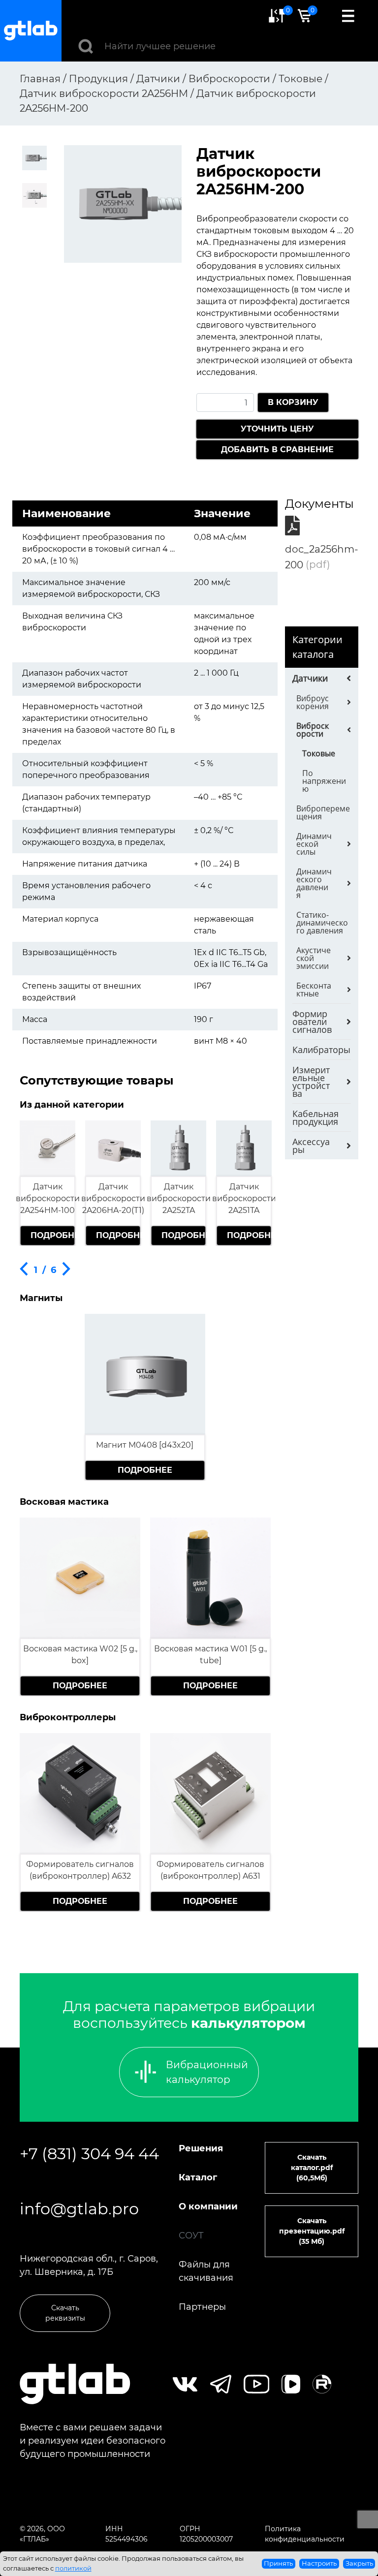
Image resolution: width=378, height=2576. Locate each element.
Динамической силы (314, 844)
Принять (278, 2563)
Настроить (319, 2563)
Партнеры (202, 2307)
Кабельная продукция (315, 1117)
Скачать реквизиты (65, 2313)
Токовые (319, 753)
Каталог (198, 2177)
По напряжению (324, 781)
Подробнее (52, 1235)
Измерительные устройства (311, 1082)
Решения (201, 2148)
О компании (208, 2206)
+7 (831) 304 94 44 (89, 2154)
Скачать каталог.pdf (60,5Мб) (312, 2168)
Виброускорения (313, 702)
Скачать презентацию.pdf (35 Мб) (312, 2231)
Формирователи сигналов (312, 1022)
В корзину (293, 402)
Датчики (310, 678)
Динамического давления (314, 883)
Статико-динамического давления (322, 923)
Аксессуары (311, 1146)
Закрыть (359, 2563)
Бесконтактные (314, 990)
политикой (73, 2568)
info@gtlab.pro (79, 2209)
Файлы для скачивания (206, 2271)
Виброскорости (313, 730)
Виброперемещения (323, 812)
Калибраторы (321, 1050)
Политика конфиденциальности (305, 2534)
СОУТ (191, 2235)
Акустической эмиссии (314, 958)
